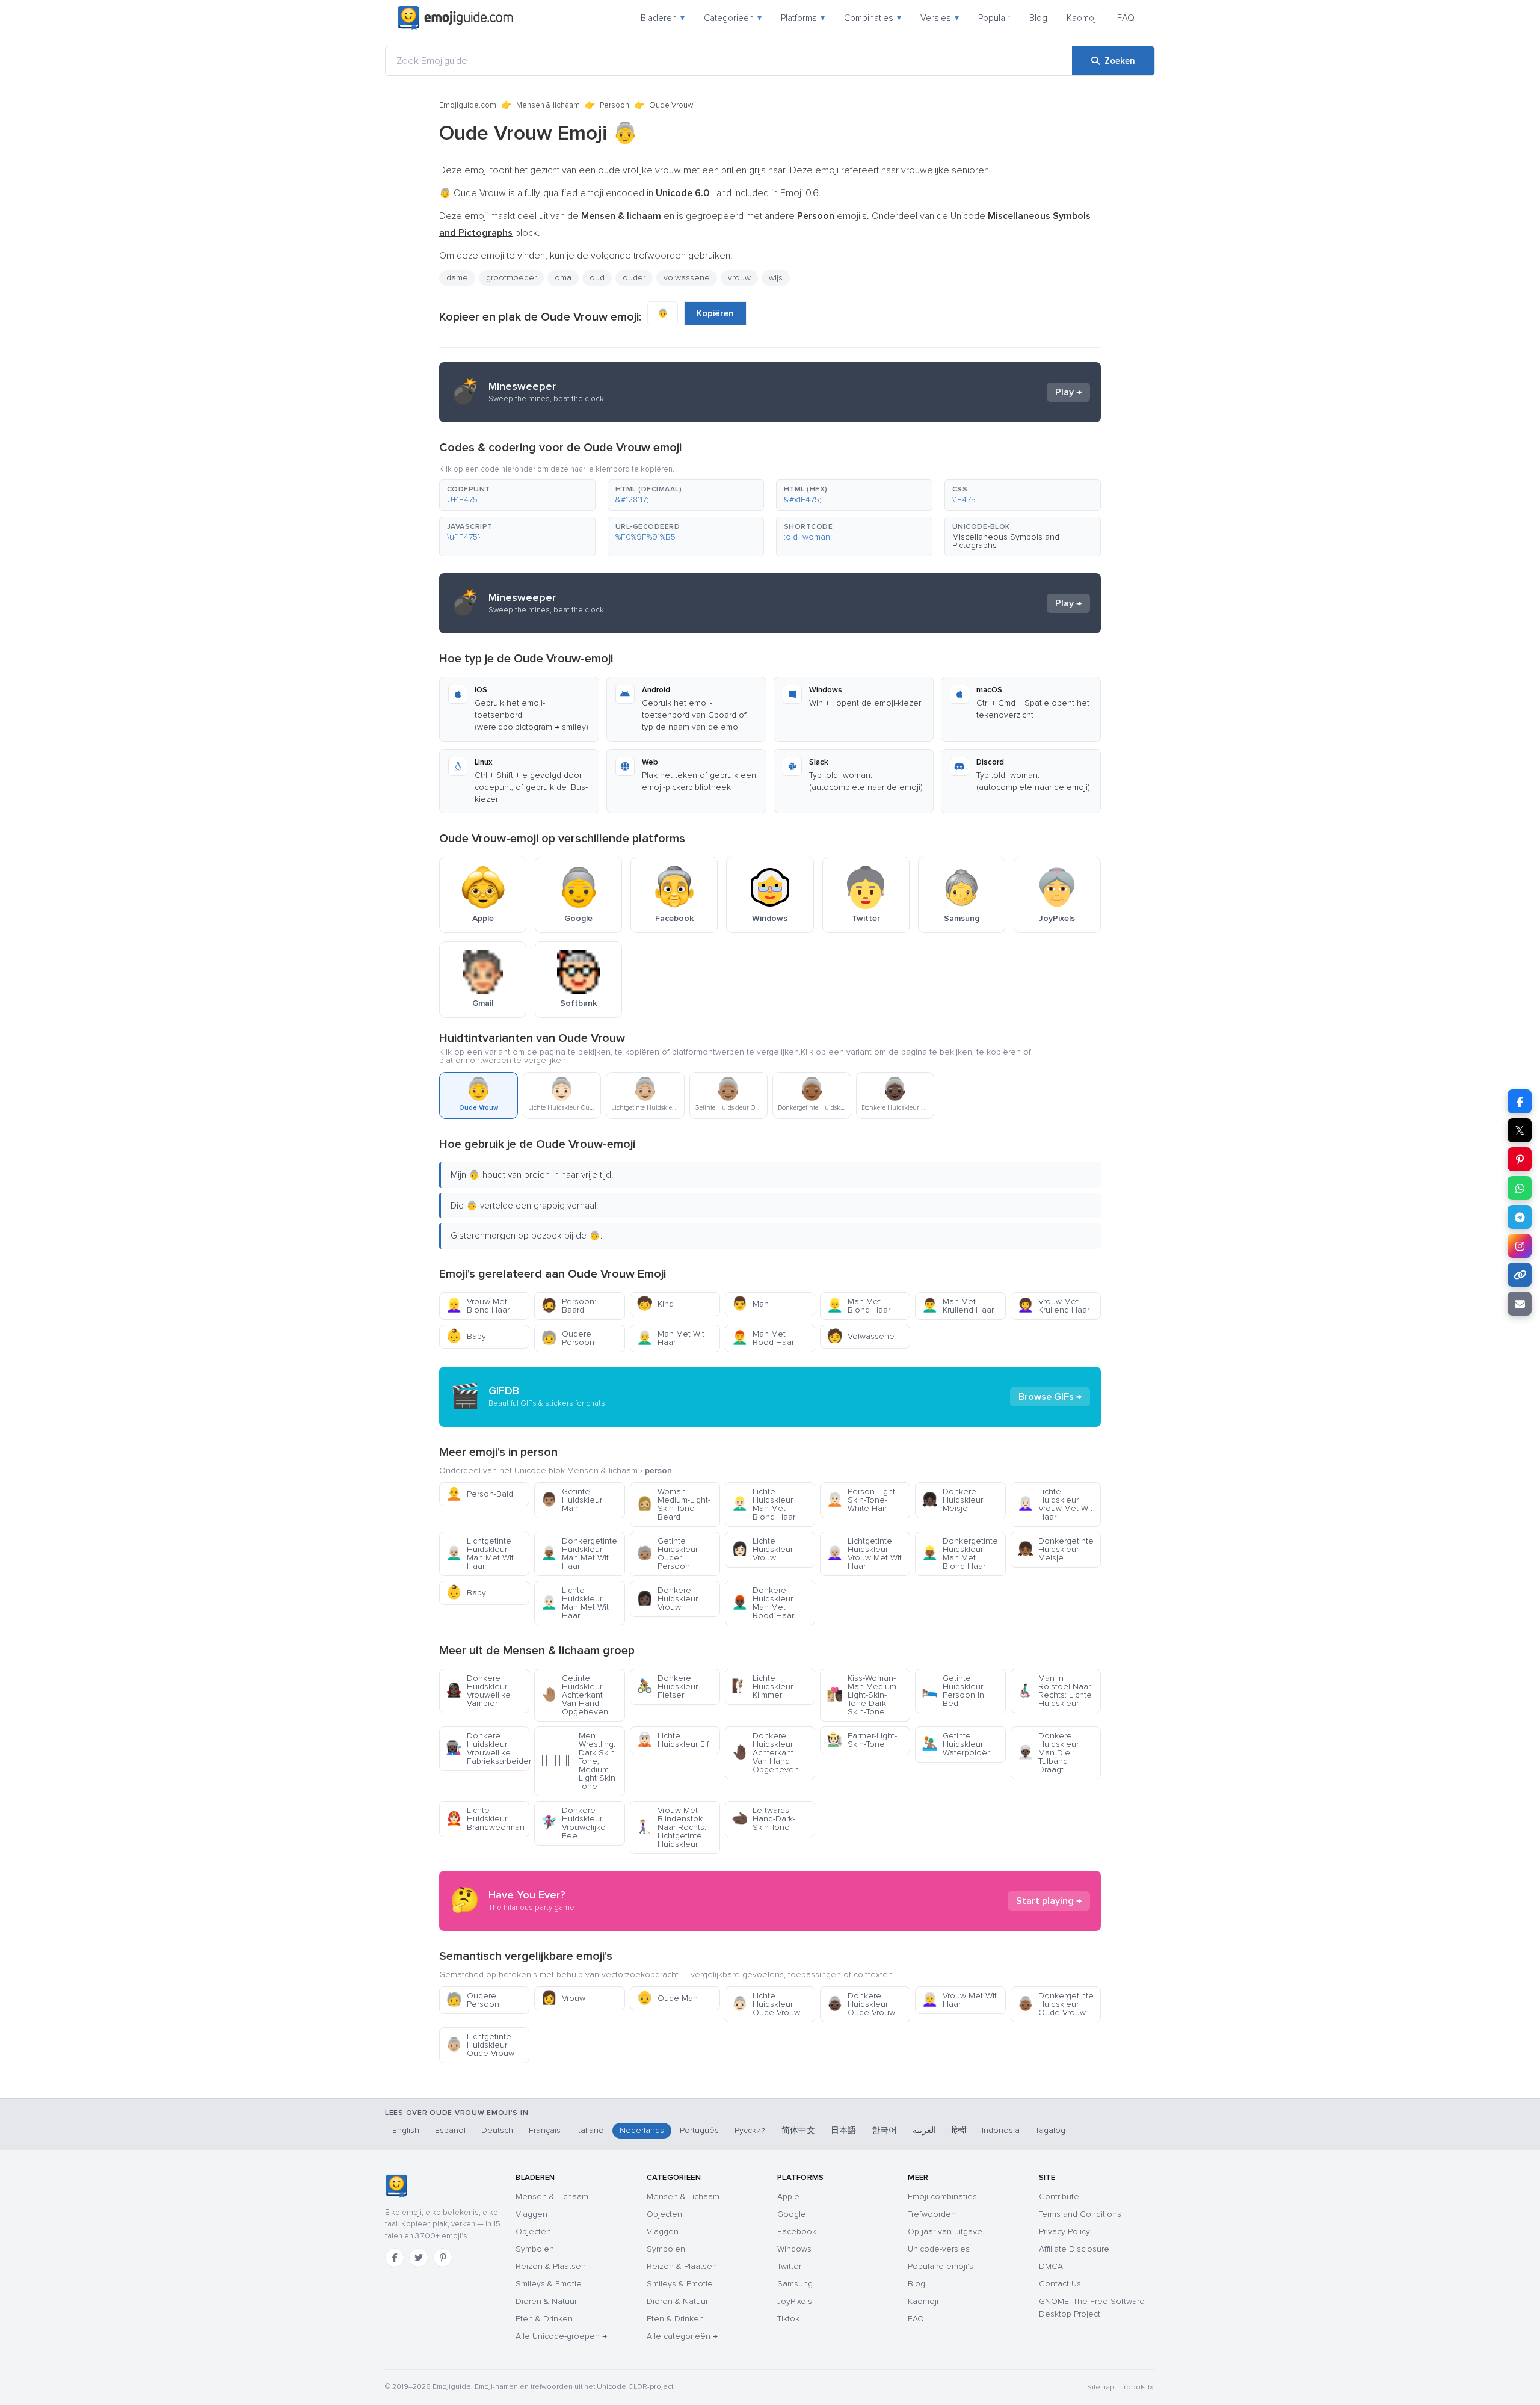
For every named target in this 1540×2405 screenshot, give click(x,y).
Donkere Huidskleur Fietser (667, 1686)
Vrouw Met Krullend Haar (1053, 1306)
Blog (1038, 18)
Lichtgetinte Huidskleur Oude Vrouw (480, 2045)
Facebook (797, 2231)
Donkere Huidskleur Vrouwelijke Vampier (478, 1691)
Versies (940, 18)
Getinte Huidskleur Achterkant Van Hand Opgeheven (574, 1695)
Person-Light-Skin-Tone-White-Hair (862, 1500)
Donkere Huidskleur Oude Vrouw (861, 2004)
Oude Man (667, 1998)
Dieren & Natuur (546, 2301)
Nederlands (642, 2130)
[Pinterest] (443, 2258)
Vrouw (563, 1998)
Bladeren (663, 18)
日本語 (843, 2130)
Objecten (533, 2231)
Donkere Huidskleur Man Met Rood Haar (763, 1603)
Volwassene (861, 1336)
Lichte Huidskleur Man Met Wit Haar (575, 1603)
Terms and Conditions (1080, 2214)
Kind (655, 1304)
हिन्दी (959, 2130)
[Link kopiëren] (1520, 1275)
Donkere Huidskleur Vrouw (667, 1599)
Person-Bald (479, 1494)
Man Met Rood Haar (763, 1338)
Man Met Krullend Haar (958, 1306)
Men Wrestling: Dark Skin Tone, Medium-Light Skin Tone (578, 1761)
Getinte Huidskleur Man (571, 1500)
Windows (794, 2249)
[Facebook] (395, 2258)
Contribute (1059, 2197)
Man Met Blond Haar (858, 1306)
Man (750, 1304)
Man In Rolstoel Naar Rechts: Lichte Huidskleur (1055, 1691)
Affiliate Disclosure (1074, 2249)
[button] (517, 495)
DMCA (1051, 2266)
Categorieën (733, 18)
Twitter (789, 2266)
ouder (634, 278)
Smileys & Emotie (549, 2284)
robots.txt (1139, 2387)
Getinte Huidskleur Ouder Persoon (667, 1554)
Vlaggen (531, 2214)
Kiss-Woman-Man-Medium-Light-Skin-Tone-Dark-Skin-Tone (863, 1695)
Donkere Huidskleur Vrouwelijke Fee (573, 1823)
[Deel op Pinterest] (1520, 1159)
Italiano (590, 2130)
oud (597, 278)
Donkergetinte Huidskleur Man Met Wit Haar (579, 1554)
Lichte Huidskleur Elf (673, 1740)
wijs (776, 278)
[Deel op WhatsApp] (1520, 1188)
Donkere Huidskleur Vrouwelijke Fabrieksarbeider (488, 1748)
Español (450, 2130)
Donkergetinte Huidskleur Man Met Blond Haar (960, 1554)
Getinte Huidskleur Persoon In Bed (953, 1691)
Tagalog (1050, 2130)
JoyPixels (795, 2301)
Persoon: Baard (568, 1306)
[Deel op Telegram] (1520, 1217)
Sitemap (1101, 2387)
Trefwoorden (932, 2214)
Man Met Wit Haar (670, 1338)
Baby (466, 1336)
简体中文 (798, 2130)
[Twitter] (419, 2258)
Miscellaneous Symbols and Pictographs (1006, 541)
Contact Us (1060, 2284)
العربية (924, 2130)
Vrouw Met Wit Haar (959, 2000)
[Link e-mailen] (1520, 1304)
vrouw (739, 278)
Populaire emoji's (941, 2266)
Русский (750, 2130)
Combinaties (873, 18)
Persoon (614, 105)
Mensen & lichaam (548, 105)
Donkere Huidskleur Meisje (952, 1500)
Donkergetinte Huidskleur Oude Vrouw (1055, 2004)
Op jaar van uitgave (945, 2231)
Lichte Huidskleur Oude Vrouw (766, 2004)
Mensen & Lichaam (552, 2197)
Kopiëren (715, 313)
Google (792, 2214)
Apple (788, 2197)
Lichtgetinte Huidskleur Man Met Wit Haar (480, 1554)
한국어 (884, 2130)
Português (699, 2130)
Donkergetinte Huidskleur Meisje (1055, 1549)
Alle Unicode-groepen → (561, 2336)
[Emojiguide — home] (455, 18)
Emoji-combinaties (942, 2197)
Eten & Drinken (544, 2319)
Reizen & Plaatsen (551, 2266)
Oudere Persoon (568, 1338)
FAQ (1126, 18)
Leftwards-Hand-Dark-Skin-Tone (763, 1819)
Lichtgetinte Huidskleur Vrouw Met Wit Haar (864, 1554)
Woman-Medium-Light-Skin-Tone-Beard (673, 1504)
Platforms (803, 18)
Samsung (795, 2284)
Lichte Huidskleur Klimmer (762, 1686)
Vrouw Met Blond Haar (478, 1306)
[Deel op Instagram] (1520, 1246)
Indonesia (1001, 2130)
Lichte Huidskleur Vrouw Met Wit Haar (1055, 1504)
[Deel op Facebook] (1520, 1101)
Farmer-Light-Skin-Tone (862, 1740)
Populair (994, 18)
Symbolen (535, 2249)
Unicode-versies (939, 2249)
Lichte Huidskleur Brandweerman (485, 1819)
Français (545, 2130)
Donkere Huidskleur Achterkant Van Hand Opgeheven (765, 1753)
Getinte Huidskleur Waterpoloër (956, 1744)
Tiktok (788, 2319)
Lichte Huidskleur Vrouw (762, 1549)
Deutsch (497, 2130)
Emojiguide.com (468, 105)
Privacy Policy (1064, 2231)
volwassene (687, 278)
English (406, 2130)
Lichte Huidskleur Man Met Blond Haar (763, 1504)
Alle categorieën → (682, 2336)
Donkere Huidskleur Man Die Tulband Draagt (1048, 1753)
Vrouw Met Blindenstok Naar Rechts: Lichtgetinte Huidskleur (671, 1827)
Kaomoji (1082, 18)
